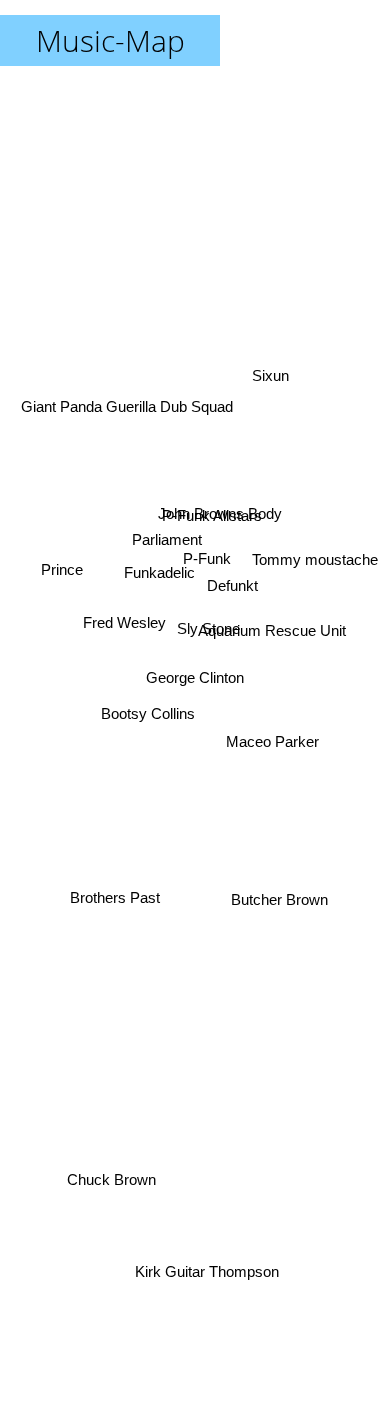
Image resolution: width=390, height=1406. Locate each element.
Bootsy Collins (149, 720)
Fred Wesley (122, 641)
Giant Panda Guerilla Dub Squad (126, 405)
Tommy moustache (317, 563)
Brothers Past (113, 896)
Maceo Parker (271, 762)
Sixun (274, 398)
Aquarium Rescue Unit (273, 624)
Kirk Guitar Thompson (203, 1271)
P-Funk (207, 555)
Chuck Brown (115, 1191)
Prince (62, 578)
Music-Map (110, 40)
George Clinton (195, 677)
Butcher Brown (282, 887)
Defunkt (233, 571)
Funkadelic (158, 530)
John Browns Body (215, 499)
